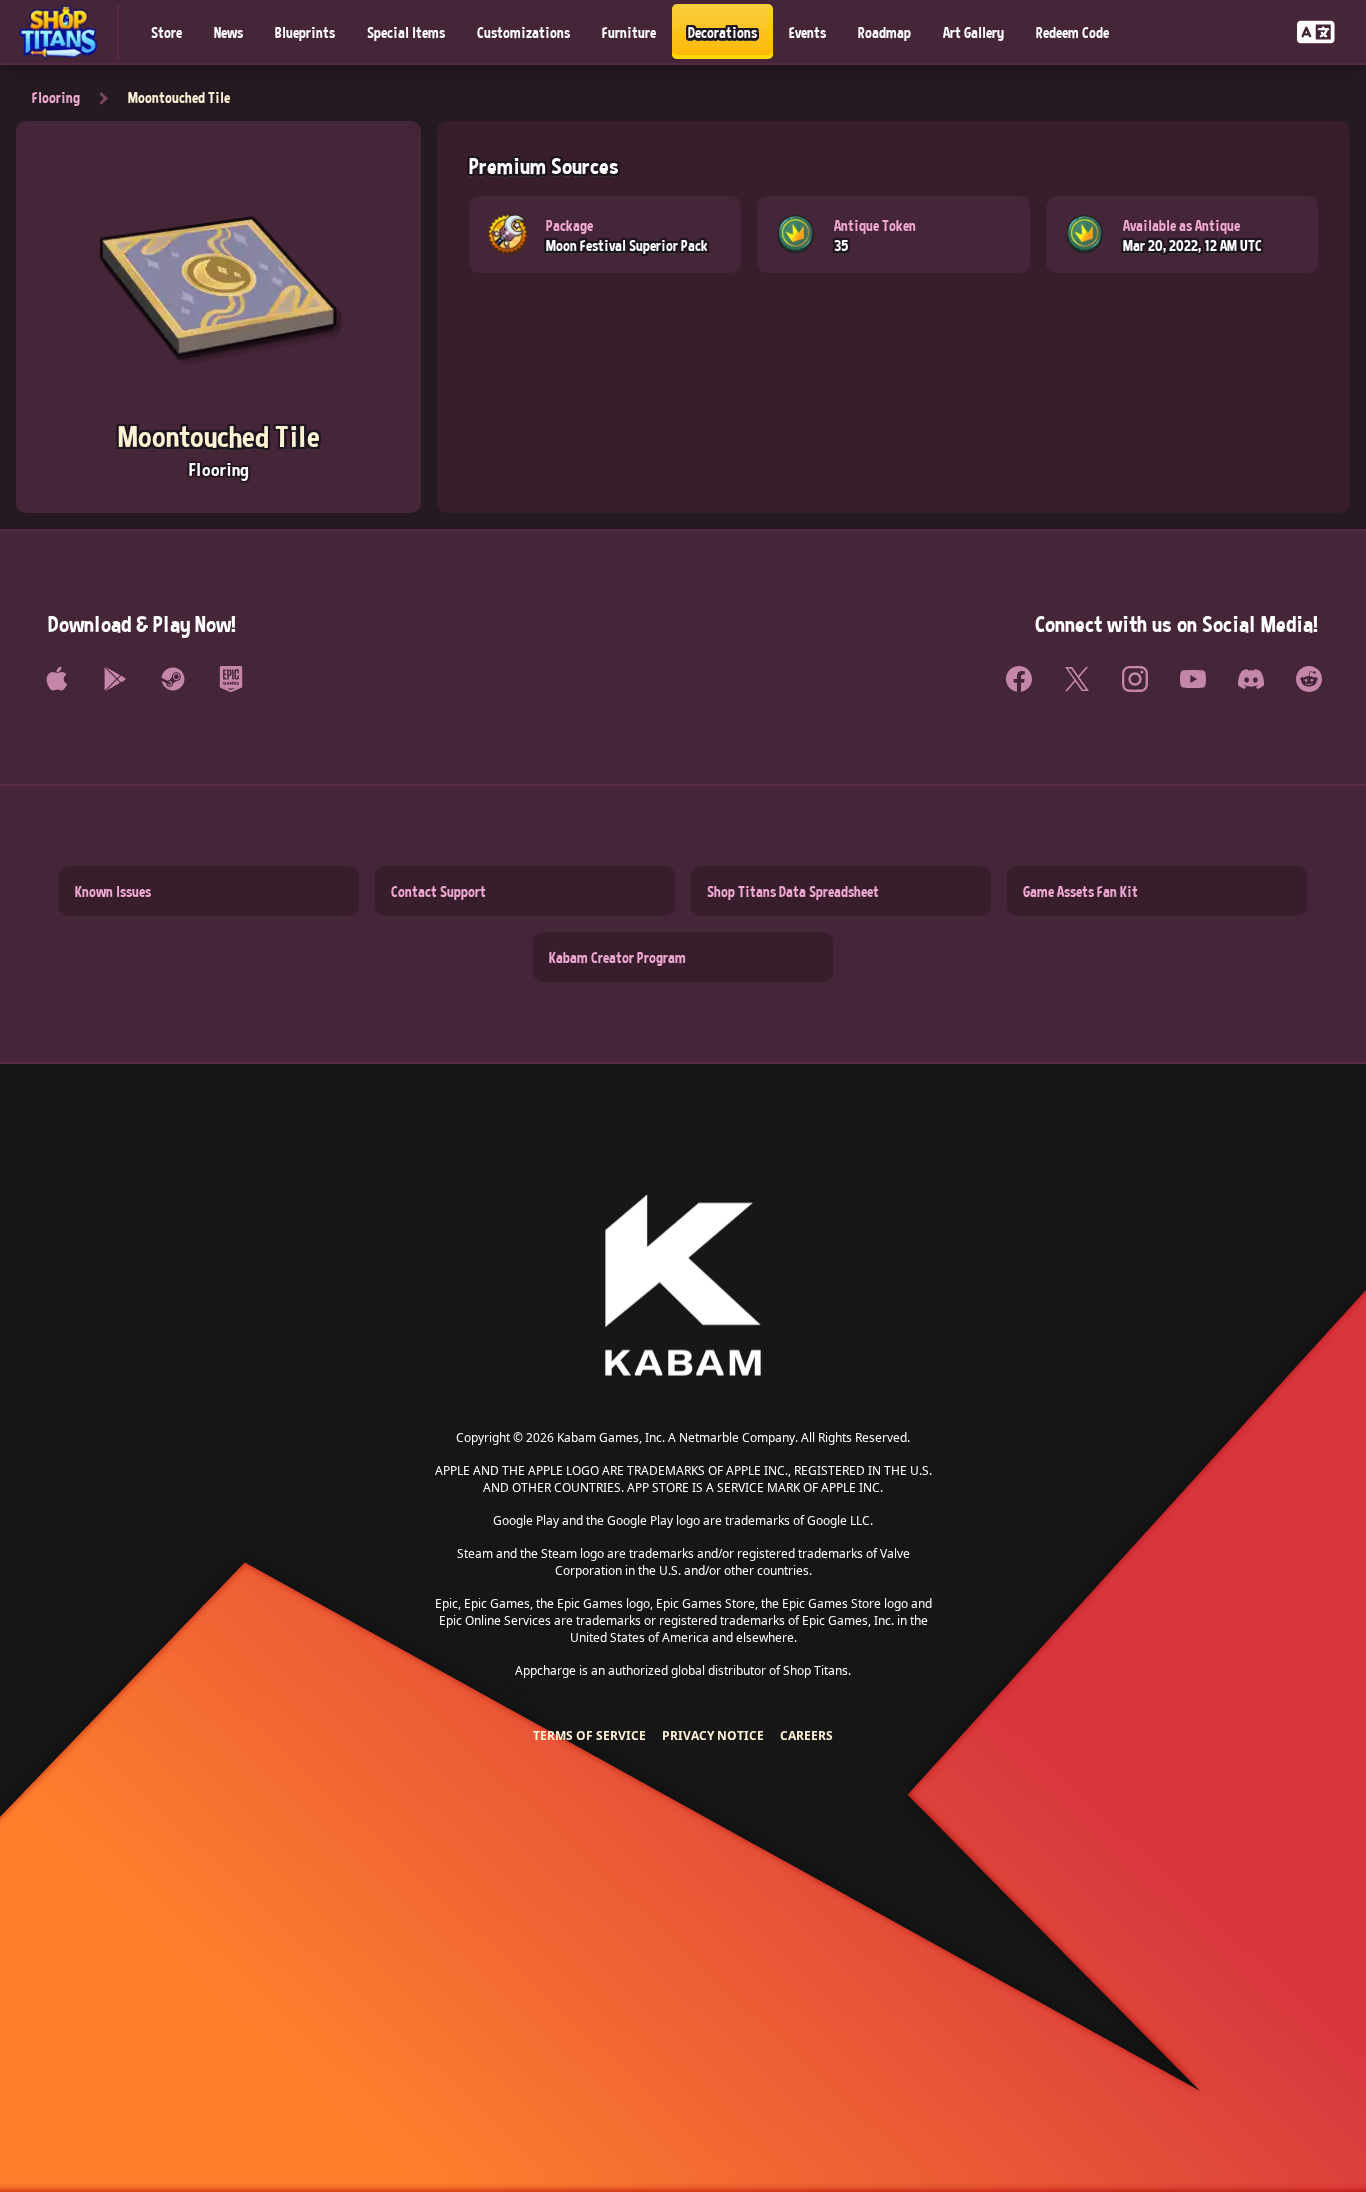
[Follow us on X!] (1077, 679)
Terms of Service (589, 1735)
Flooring (56, 97)
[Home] (67, 31)
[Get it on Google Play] (115, 679)
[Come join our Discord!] (1251, 679)
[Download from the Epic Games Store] (231, 679)
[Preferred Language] (1316, 31)
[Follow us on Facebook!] (1019, 679)
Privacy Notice (713, 1735)
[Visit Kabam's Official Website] (683, 1286)
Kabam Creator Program (617, 957)
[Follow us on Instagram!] (1135, 679)
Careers (806, 1735)
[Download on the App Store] (57, 679)
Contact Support (438, 891)
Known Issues (113, 891)
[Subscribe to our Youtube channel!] (1193, 679)
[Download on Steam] (173, 679)
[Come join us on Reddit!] (1309, 679)
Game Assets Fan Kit (1080, 891)
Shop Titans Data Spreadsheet (793, 891)
